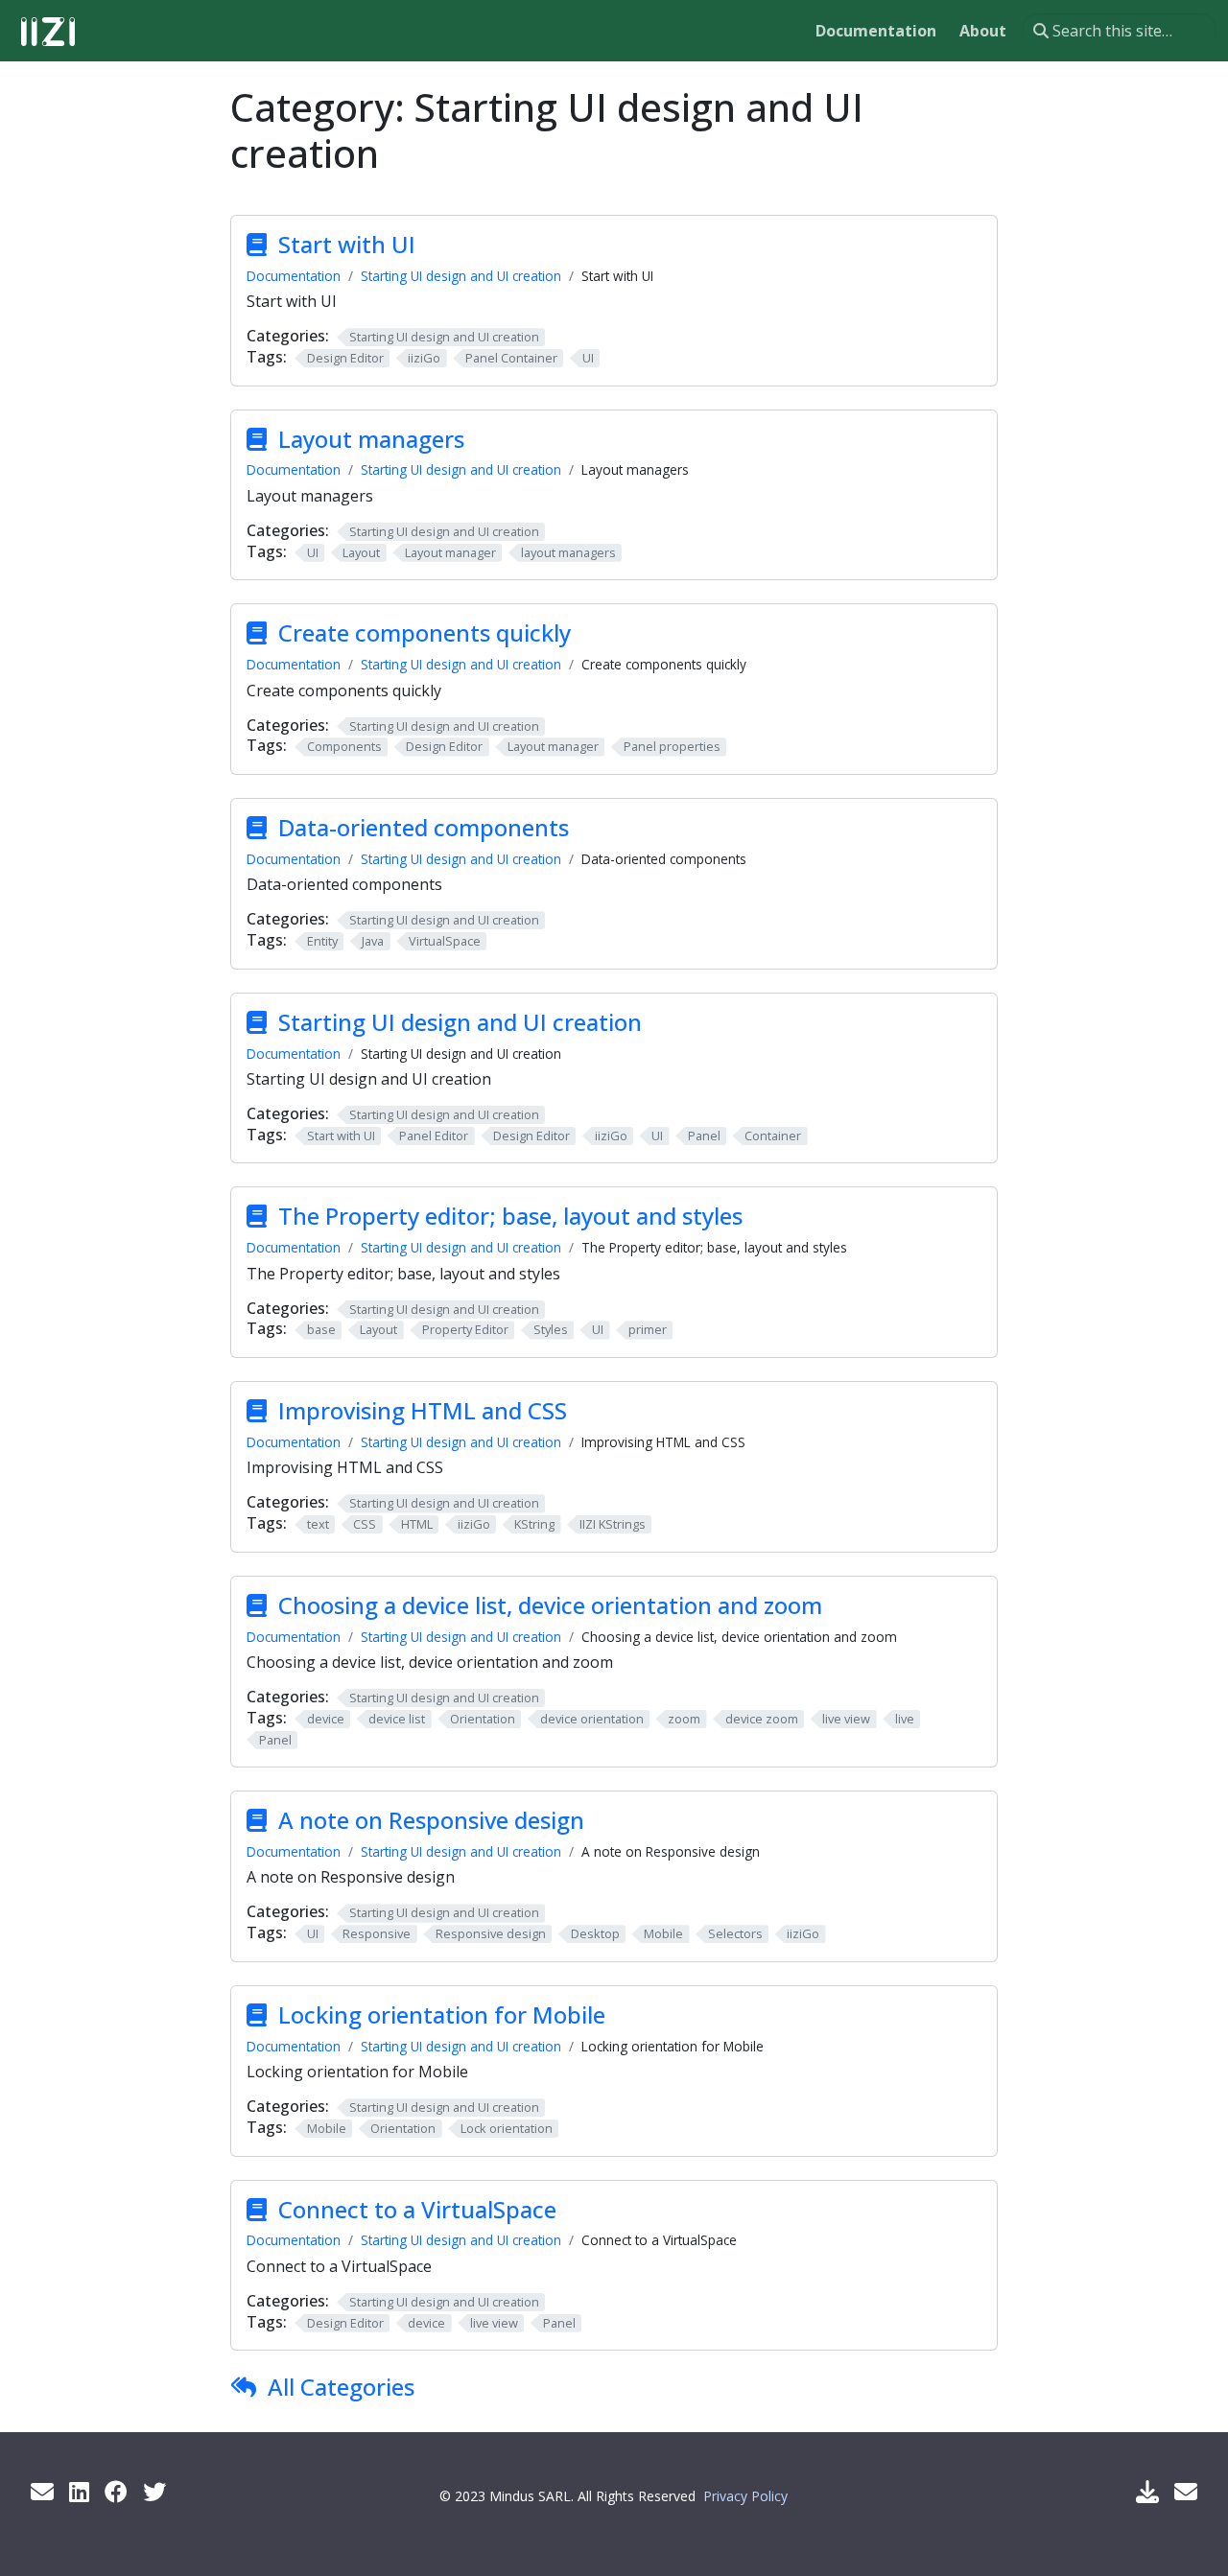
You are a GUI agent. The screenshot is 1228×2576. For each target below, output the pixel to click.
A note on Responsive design (431, 1820)
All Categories (341, 2387)
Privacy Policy (745, 2496)
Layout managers (371, 439)
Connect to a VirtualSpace (417, 2209)
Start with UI (347, 244)
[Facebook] (116, 2491)
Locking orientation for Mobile (442, 2014)
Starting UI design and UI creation (461, 276)
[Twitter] (154, 2491)
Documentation (294, 276)
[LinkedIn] (79, 2491)
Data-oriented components (424, 827)
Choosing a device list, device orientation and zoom (550, 1605)
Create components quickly (425, 632)
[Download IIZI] (1147, 2491)
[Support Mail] (1186, 2491)
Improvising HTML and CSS (423, 1410)
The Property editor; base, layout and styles (510, 1216)
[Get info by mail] (42, 2491)
